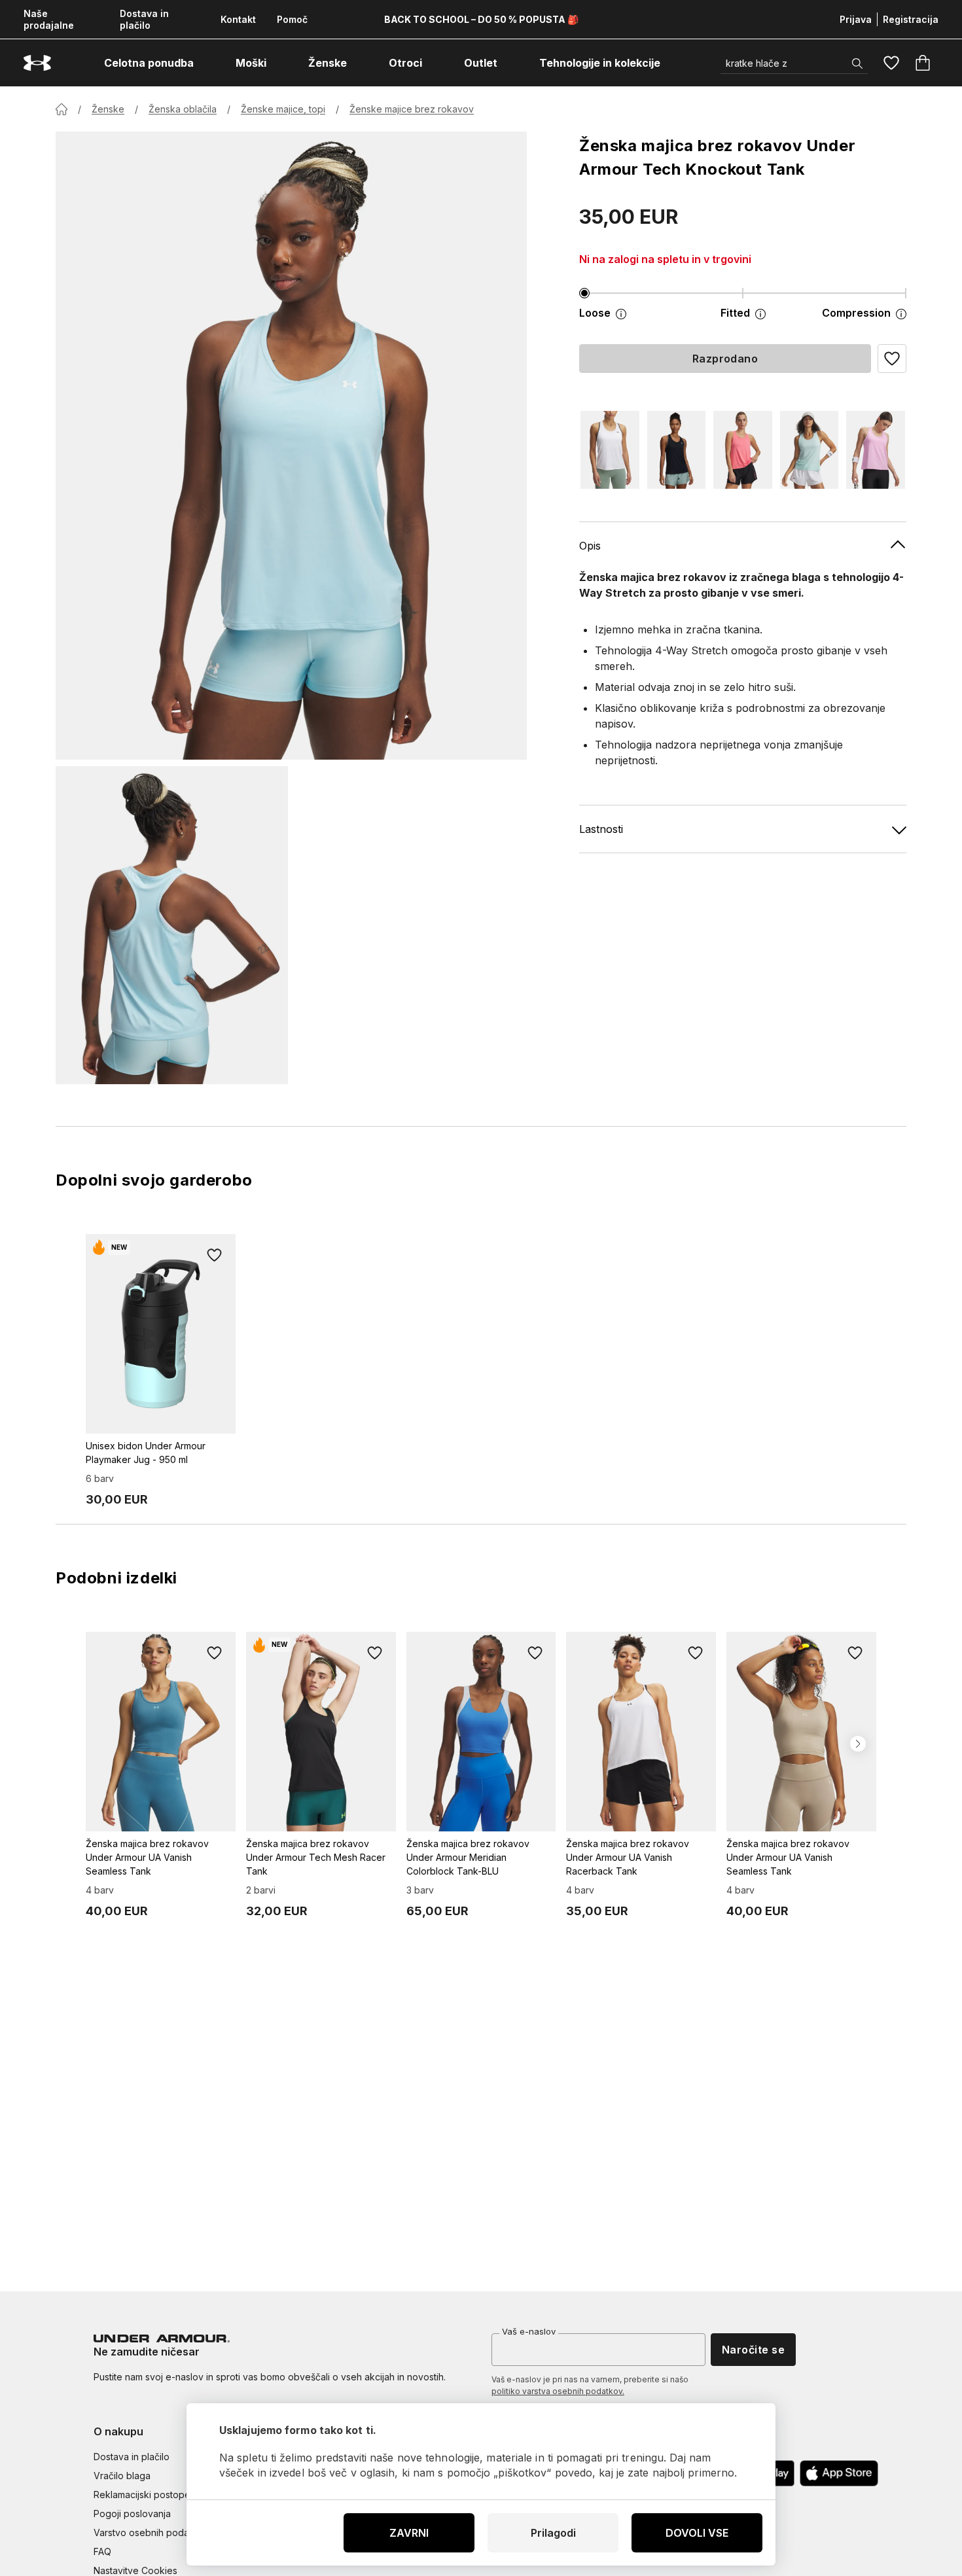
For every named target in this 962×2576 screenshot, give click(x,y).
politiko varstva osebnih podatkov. (558, 2391)
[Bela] (610, 450)
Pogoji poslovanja (132, 2514)
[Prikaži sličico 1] (172, 925)
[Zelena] (810, 450)
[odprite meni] (205, 63)
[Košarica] (923, 63)
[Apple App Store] (839, 2473)
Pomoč (292, 19)
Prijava (856, 19)
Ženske (108, 109)
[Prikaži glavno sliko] (291, 446)
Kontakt (238, 19)
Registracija (911, 19)
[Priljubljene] (891, 63)
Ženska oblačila (183, 109)
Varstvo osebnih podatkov (151, 2532)
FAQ (102, 2551)
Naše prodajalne (49, 19)
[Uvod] (62, 109)
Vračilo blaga (122, 2476)
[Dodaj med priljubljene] (215, 1255)
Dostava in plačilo (144, 19)
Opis (590, 546)
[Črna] (677, 450)
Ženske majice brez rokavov (412, 109)
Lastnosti (601, 829)
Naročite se (753, 2350)
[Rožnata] (743, 450)
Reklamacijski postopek (145, 2495)
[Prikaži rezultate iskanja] (857, 63)
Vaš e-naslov (529, 2331)
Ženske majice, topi (283, 109)
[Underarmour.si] (37, 63)
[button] (892, 359)
